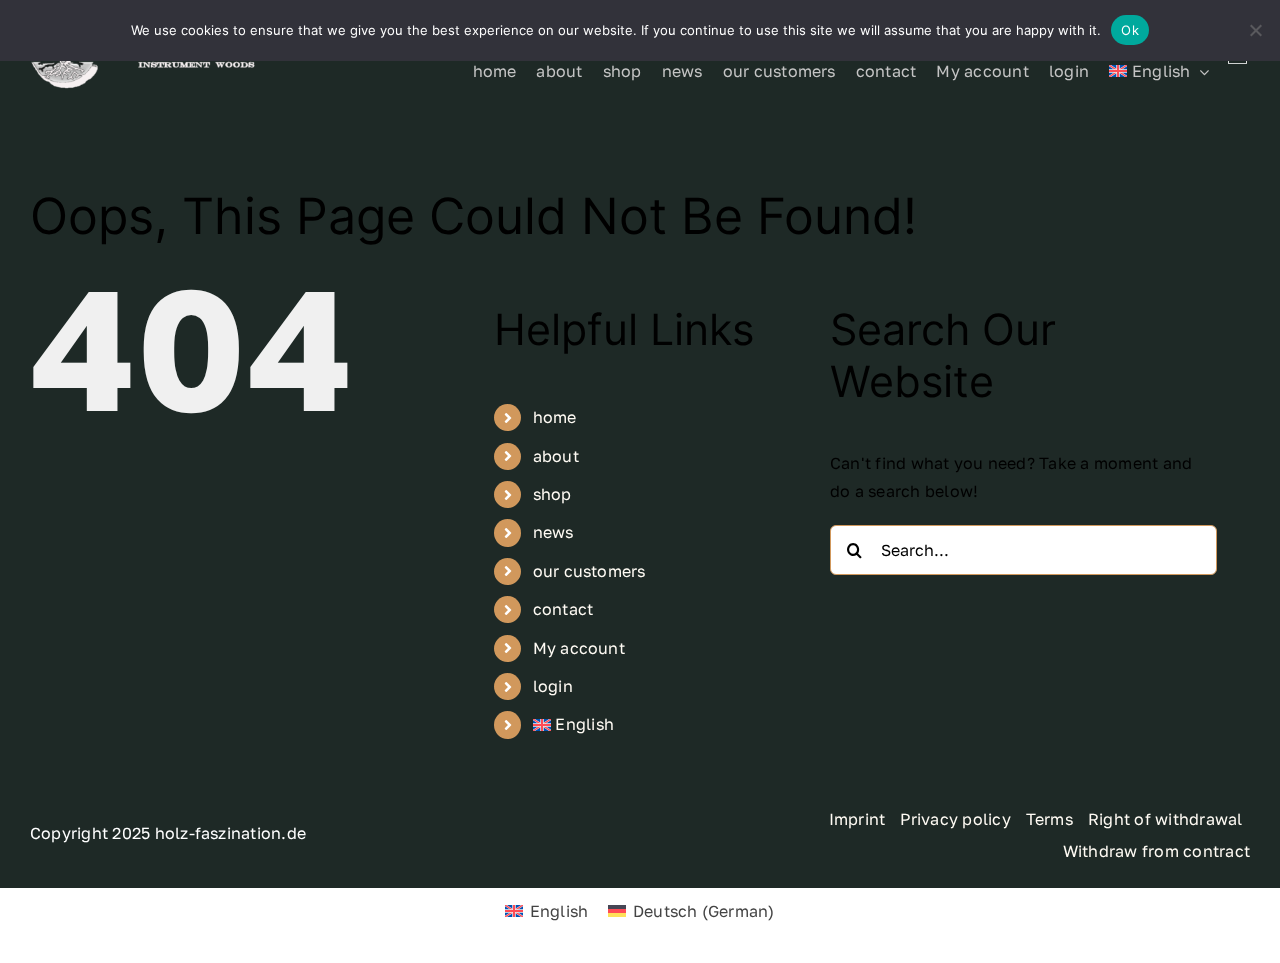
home (555, 417)
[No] (1255, 30)
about (556, 456)
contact (563, 609)
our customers (589, 571)
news (553, 532)
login (553, 686)
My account (579, 648)
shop (552, 494)
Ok (1130, 30)
